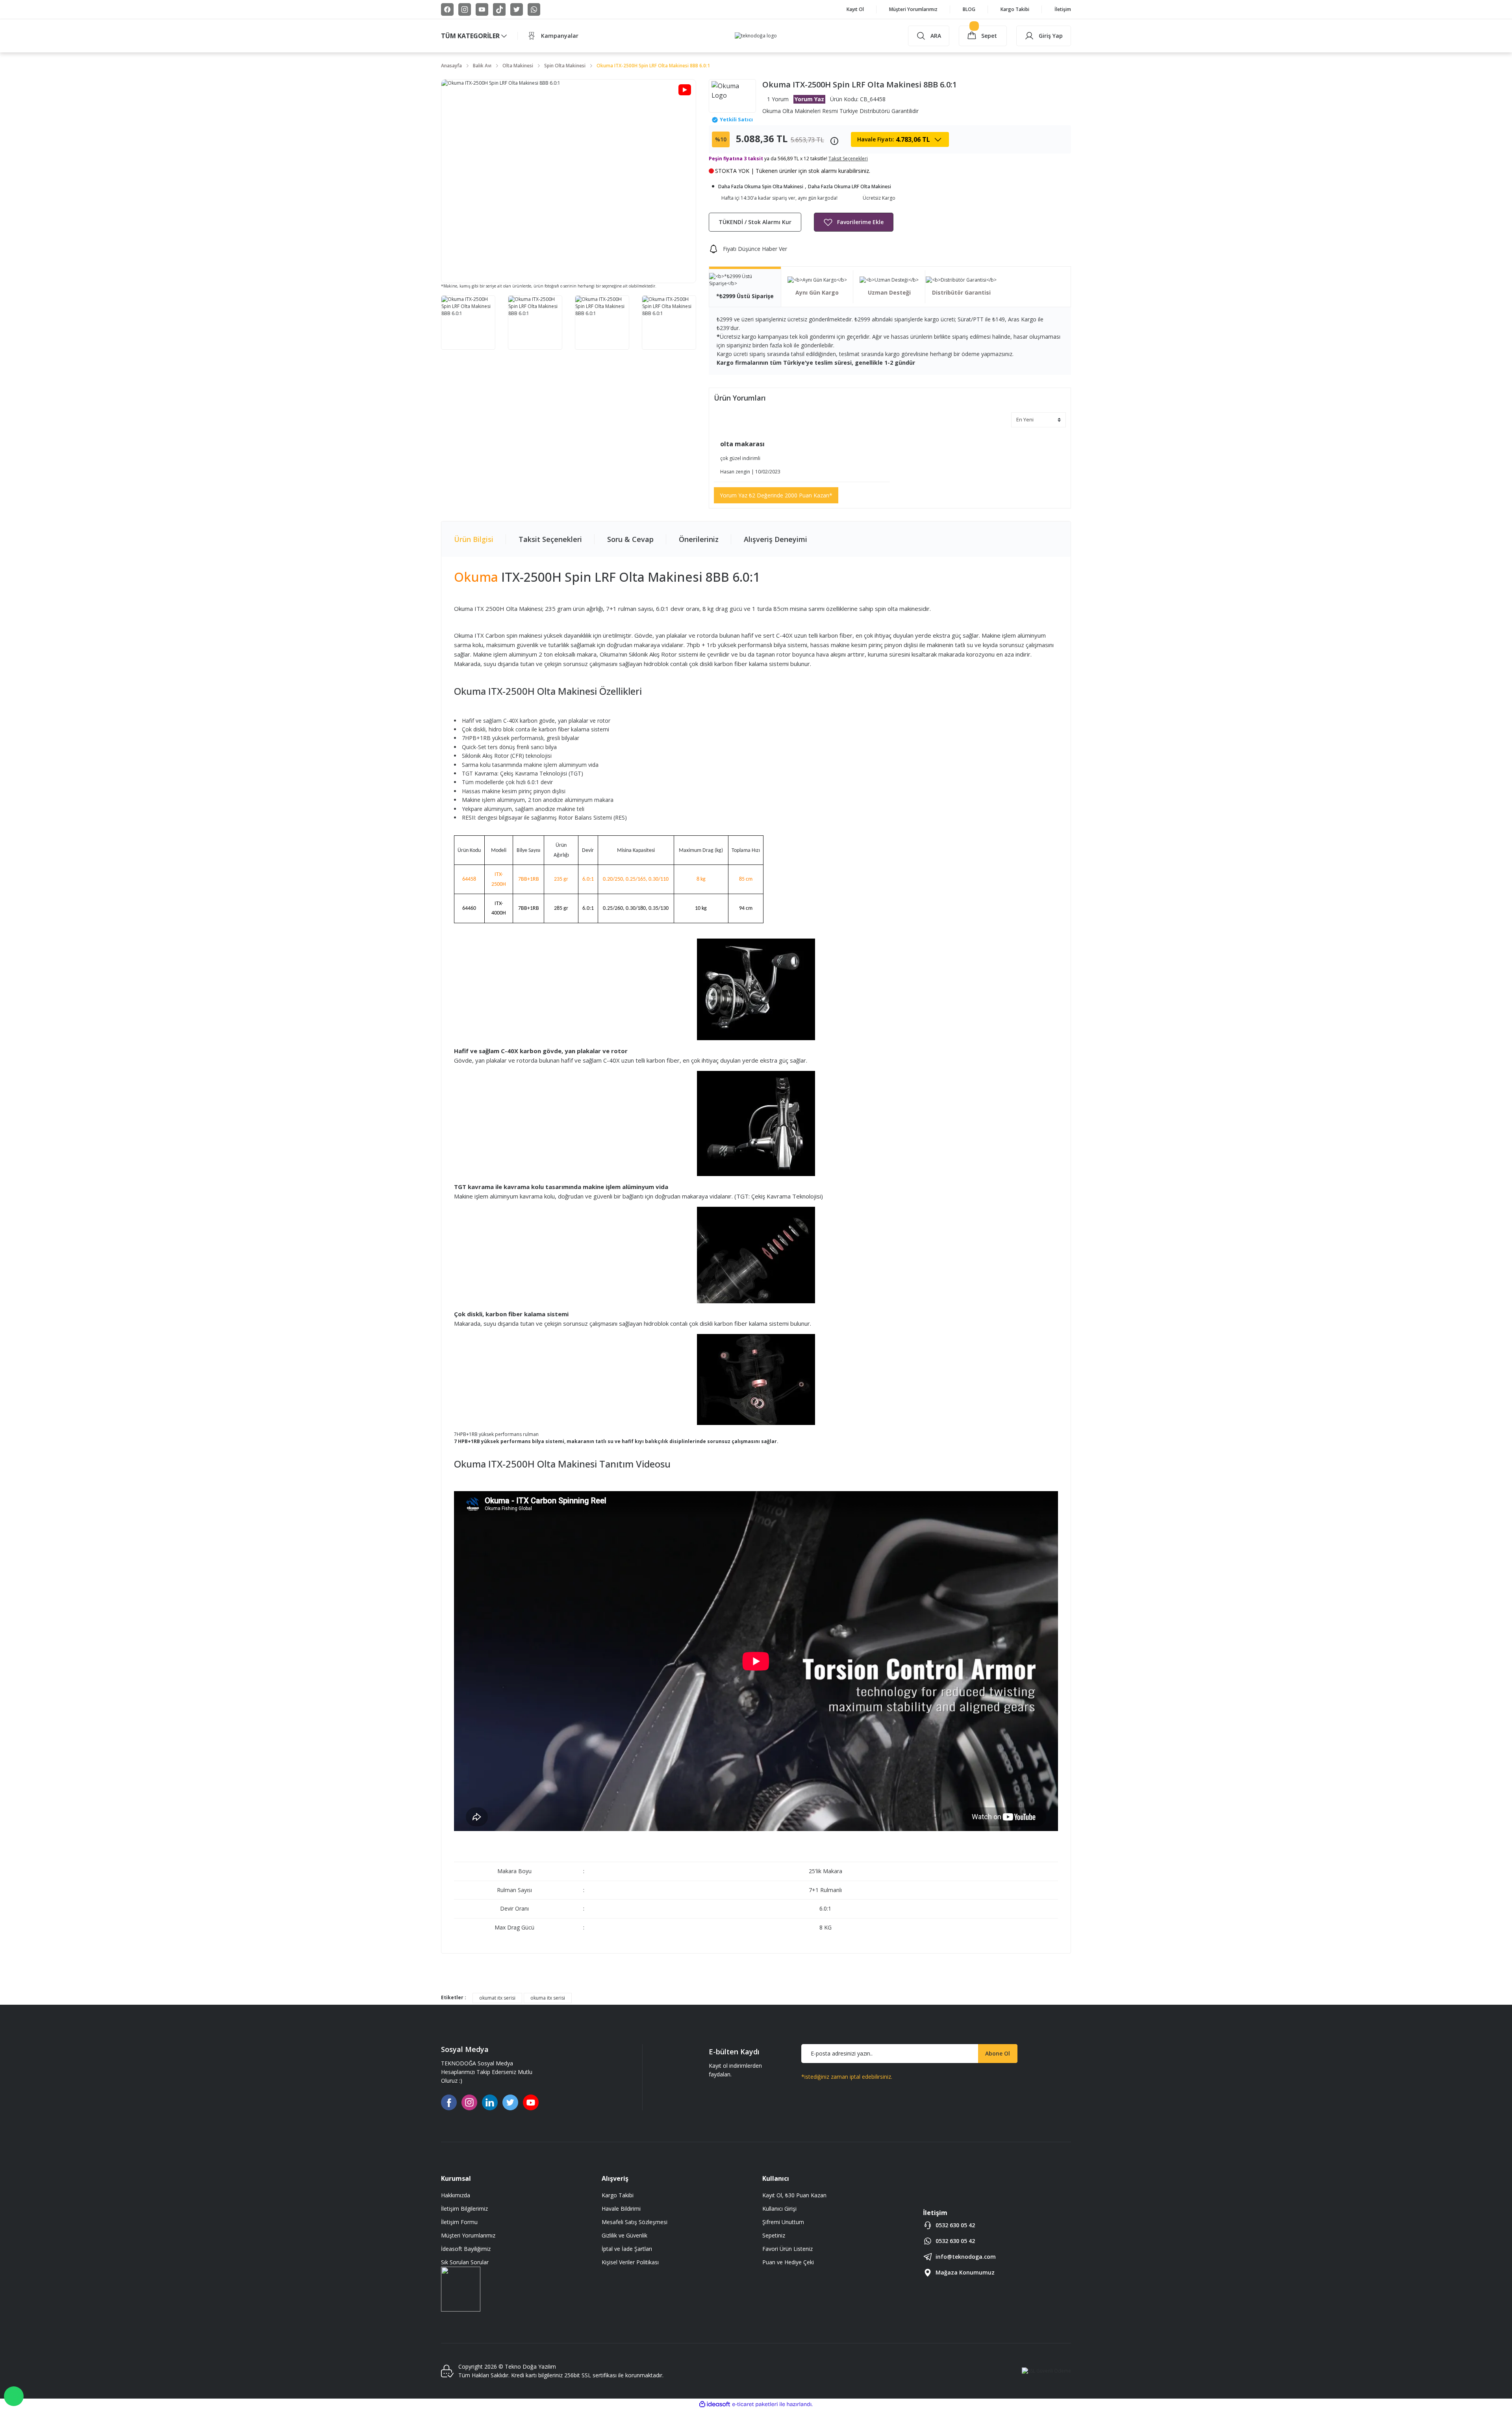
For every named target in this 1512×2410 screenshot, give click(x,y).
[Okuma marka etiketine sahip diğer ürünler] (732, 96)
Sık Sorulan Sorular (465, 2262)
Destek (14, 2396)
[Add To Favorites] (854, 222)
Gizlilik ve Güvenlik (624, 2235)
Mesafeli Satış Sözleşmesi (635, 2222)
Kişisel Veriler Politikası (630, 2262)
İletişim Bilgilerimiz (464, 2209)
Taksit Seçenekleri (550, 539)
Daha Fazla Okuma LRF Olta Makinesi (850, 186)
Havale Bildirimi (621, 2209)
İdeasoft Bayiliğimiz (466, 2249)
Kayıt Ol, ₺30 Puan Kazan (794, 2195)
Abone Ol (998, 2053)
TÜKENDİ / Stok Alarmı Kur (755, 222)
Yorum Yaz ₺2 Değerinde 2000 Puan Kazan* (776, 495)
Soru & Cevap (630, 539)
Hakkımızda (456, 2195)
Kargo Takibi (618, 2195)
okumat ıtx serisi (497, 1998)
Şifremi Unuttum (783, 2222)
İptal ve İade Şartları (627, 2249)
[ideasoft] (715, 2404)
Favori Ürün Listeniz (787, 2249)
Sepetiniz (774, 2235)
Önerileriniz (699, 539)
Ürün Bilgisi (474, 539)
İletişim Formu (459, 2222)
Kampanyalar (560, 36)
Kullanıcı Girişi (779, 2209)
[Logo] (756, 36)
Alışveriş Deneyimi (775, 539)
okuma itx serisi (548, 1998)
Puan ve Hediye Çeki (788, 2262)
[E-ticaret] (755, 2404)
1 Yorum (778, 99)
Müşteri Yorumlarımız (468, 2235)
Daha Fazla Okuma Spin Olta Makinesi (761, 186)
